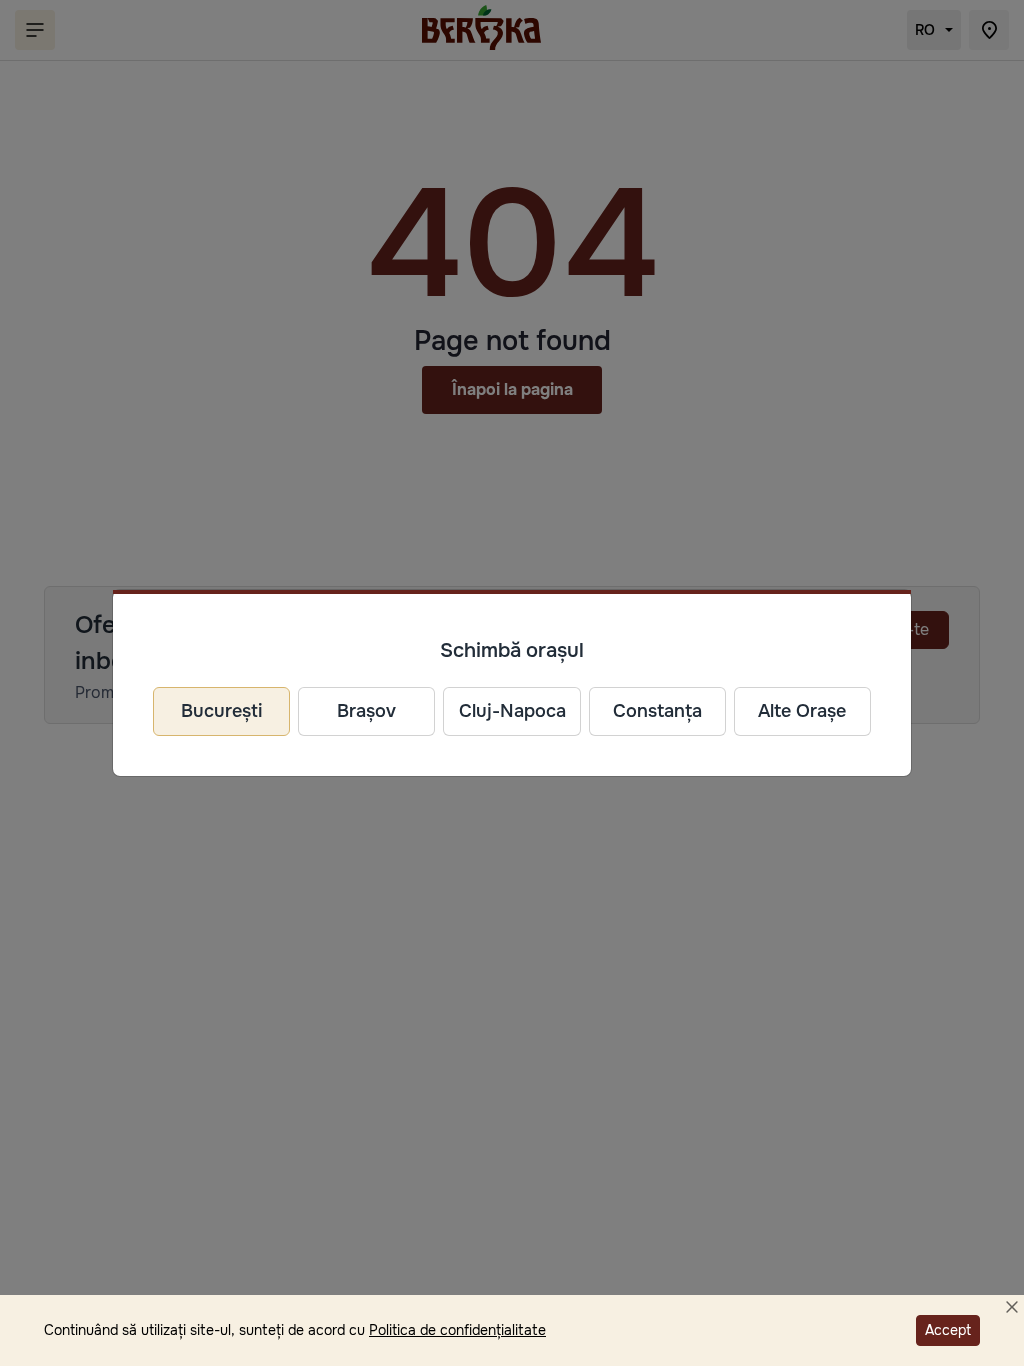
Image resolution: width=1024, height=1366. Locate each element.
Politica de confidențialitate (457, 1330)
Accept (948, 1330)
